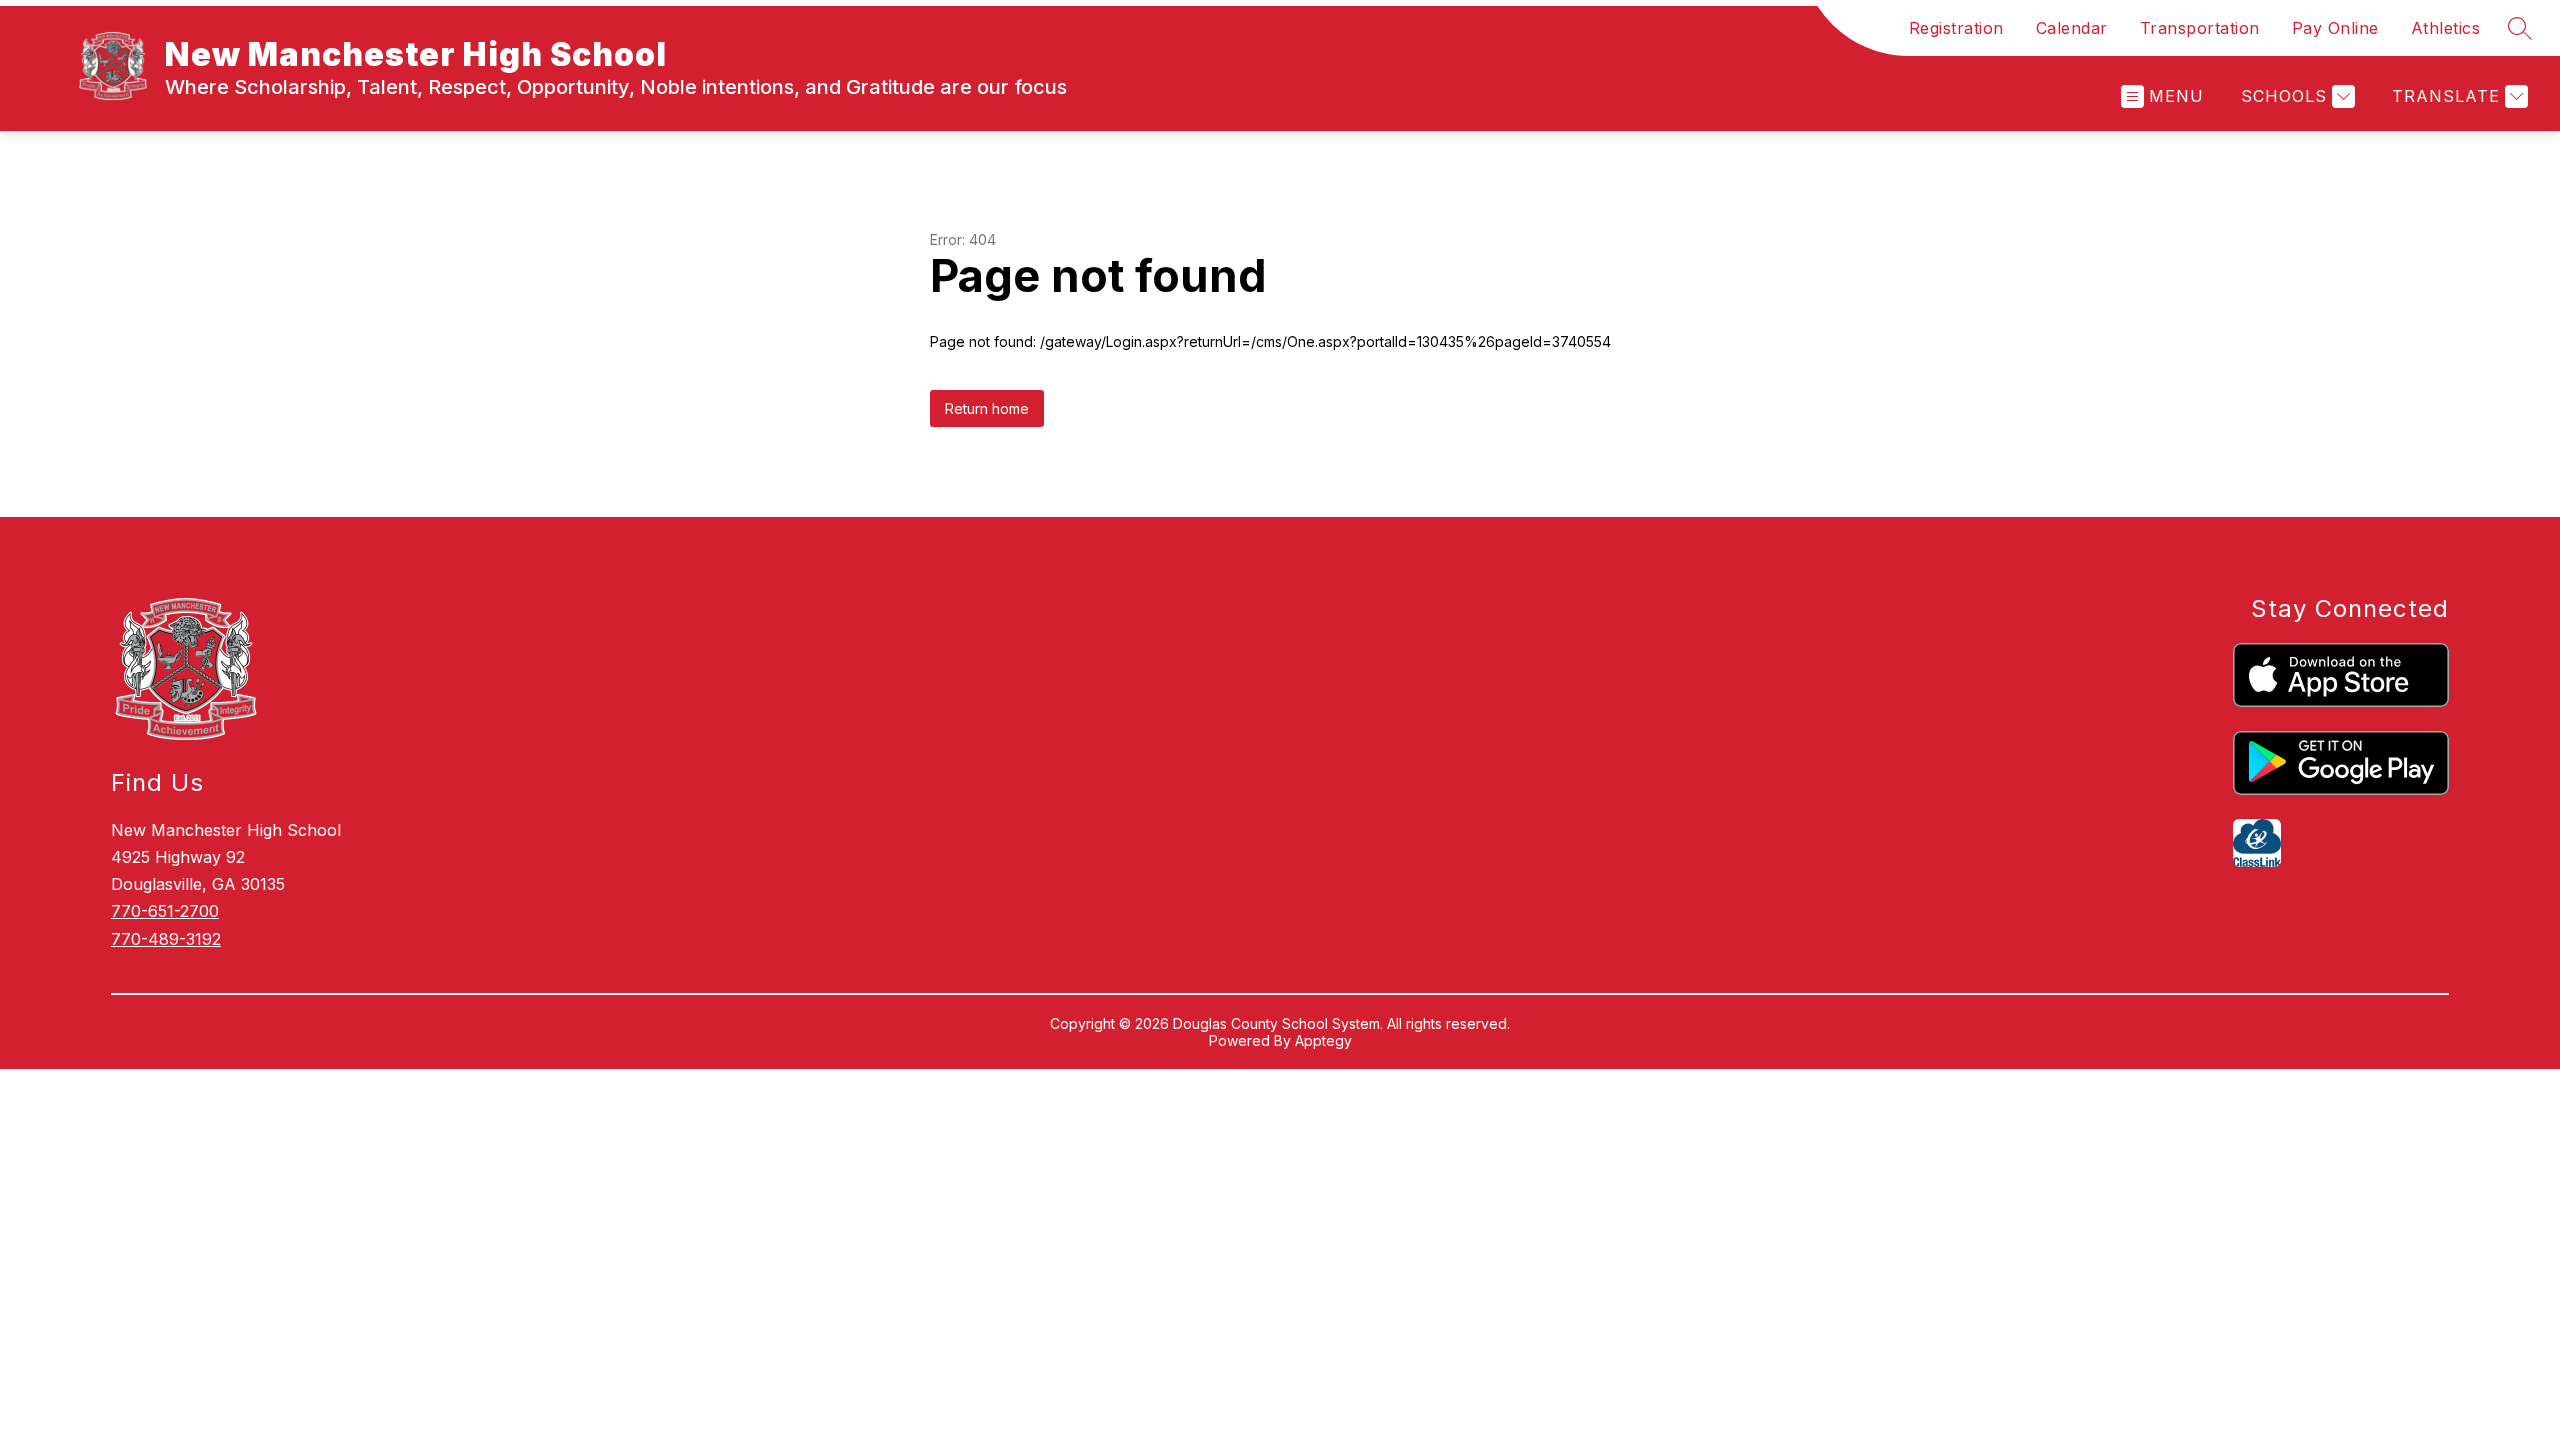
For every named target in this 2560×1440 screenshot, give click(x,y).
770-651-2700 (165, 911)
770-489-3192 (166, 939)
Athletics (2446, 28)
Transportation (2200, 28)
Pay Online (2335, 28)
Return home (987, 408)
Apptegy (1323, 1040)
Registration (1956, 28)
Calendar (2072, 28)
